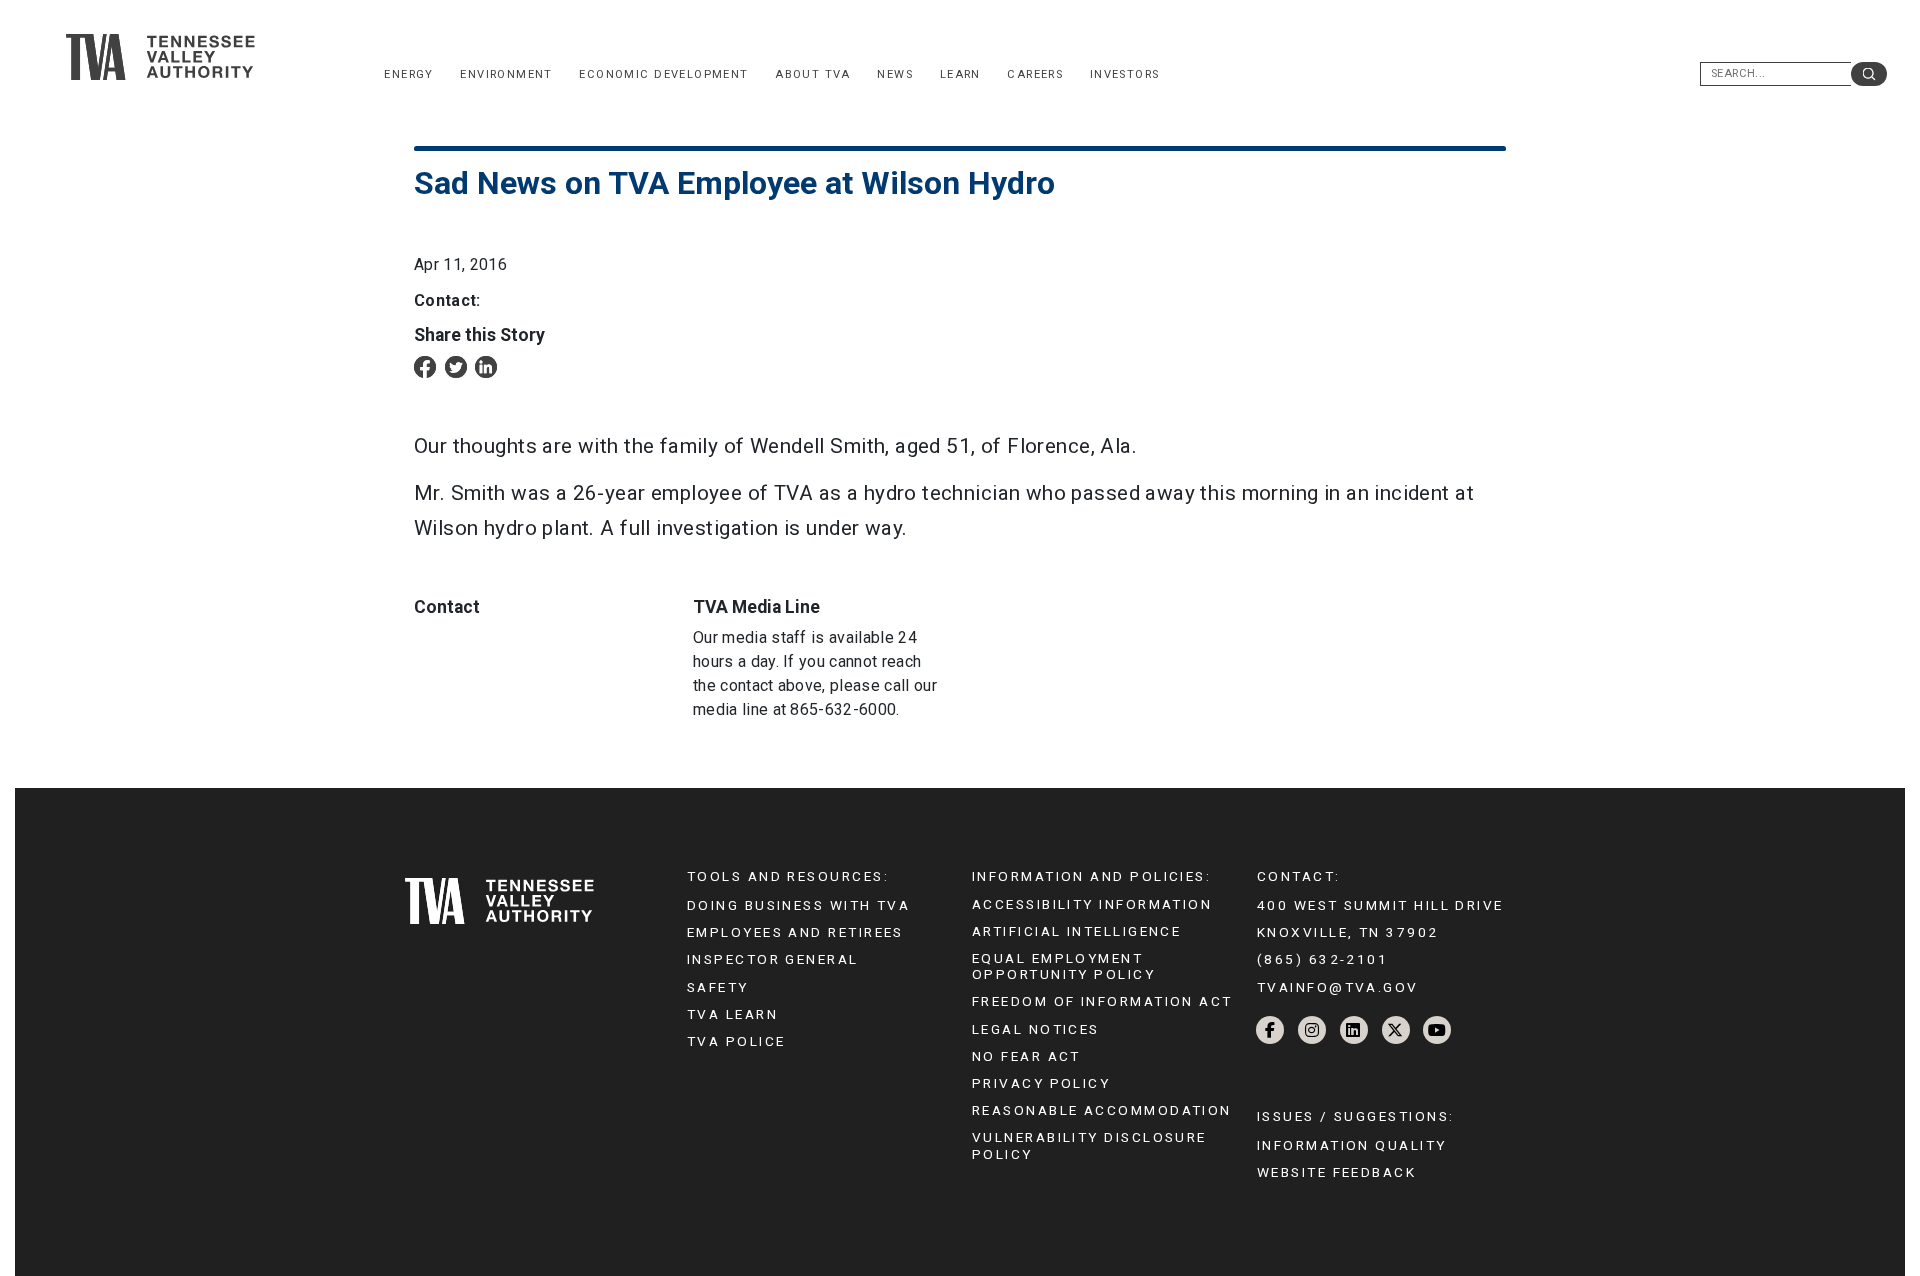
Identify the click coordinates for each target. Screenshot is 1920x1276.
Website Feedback (1336, 1172)
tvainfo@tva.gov (1338, 987)
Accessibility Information (1092, 904)
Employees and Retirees (795, 932)
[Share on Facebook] (425, 366)
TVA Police (736, 1041)
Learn (960, 74)
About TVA (813, 74)
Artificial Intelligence (1076, 931)
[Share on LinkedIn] (486, 366)
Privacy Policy (1041, 1083)
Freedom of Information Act (1102, 1001)
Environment (506, 74)
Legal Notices (1036, 1029)
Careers (1035, 74)
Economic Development (663, 74)
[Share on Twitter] (456, 366)
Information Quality (1352, 1145)
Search (1869, 74)
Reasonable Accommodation (1102, 1110)
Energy (408, 74)
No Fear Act (1026, 1056)
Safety (718, 987)
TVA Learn (732, 1014)
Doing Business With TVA (798, 905)
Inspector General (773, 959)
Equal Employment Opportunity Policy (1063, 966)
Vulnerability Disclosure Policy (1089, 1145)
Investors (1125, 74)
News (895, 74)
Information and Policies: (1091, 876)
